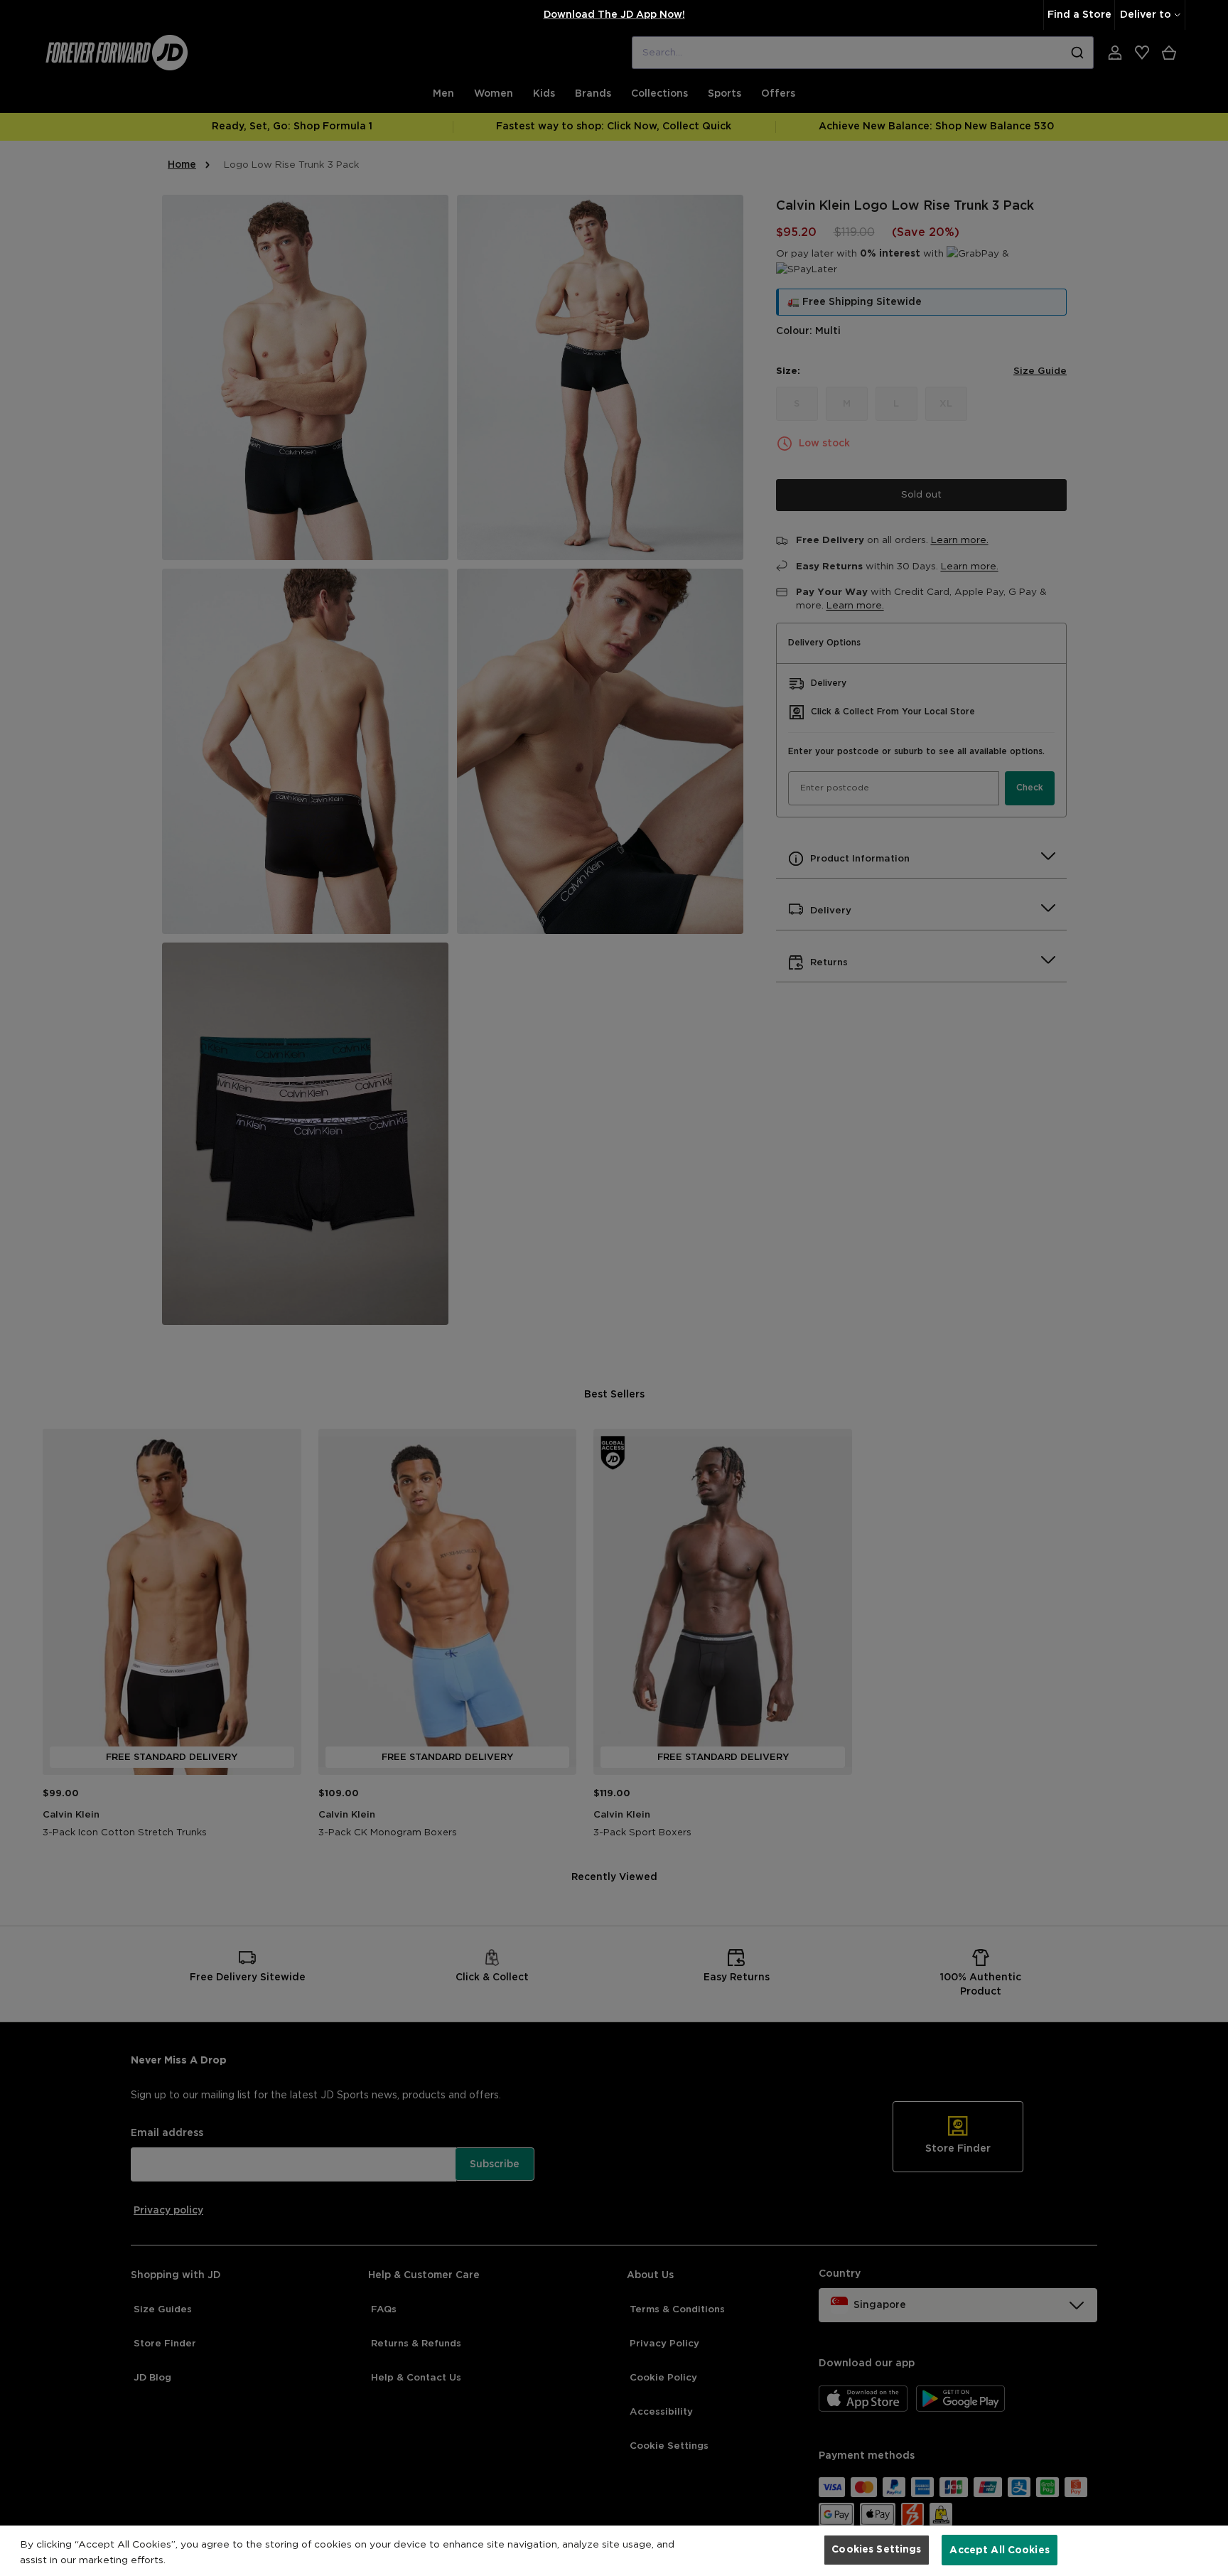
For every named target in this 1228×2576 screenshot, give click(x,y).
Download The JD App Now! (614, 15)
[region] (614, 2551)
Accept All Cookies (1000, 2550)
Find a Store (1079, 15)
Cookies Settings (876, 2550)
